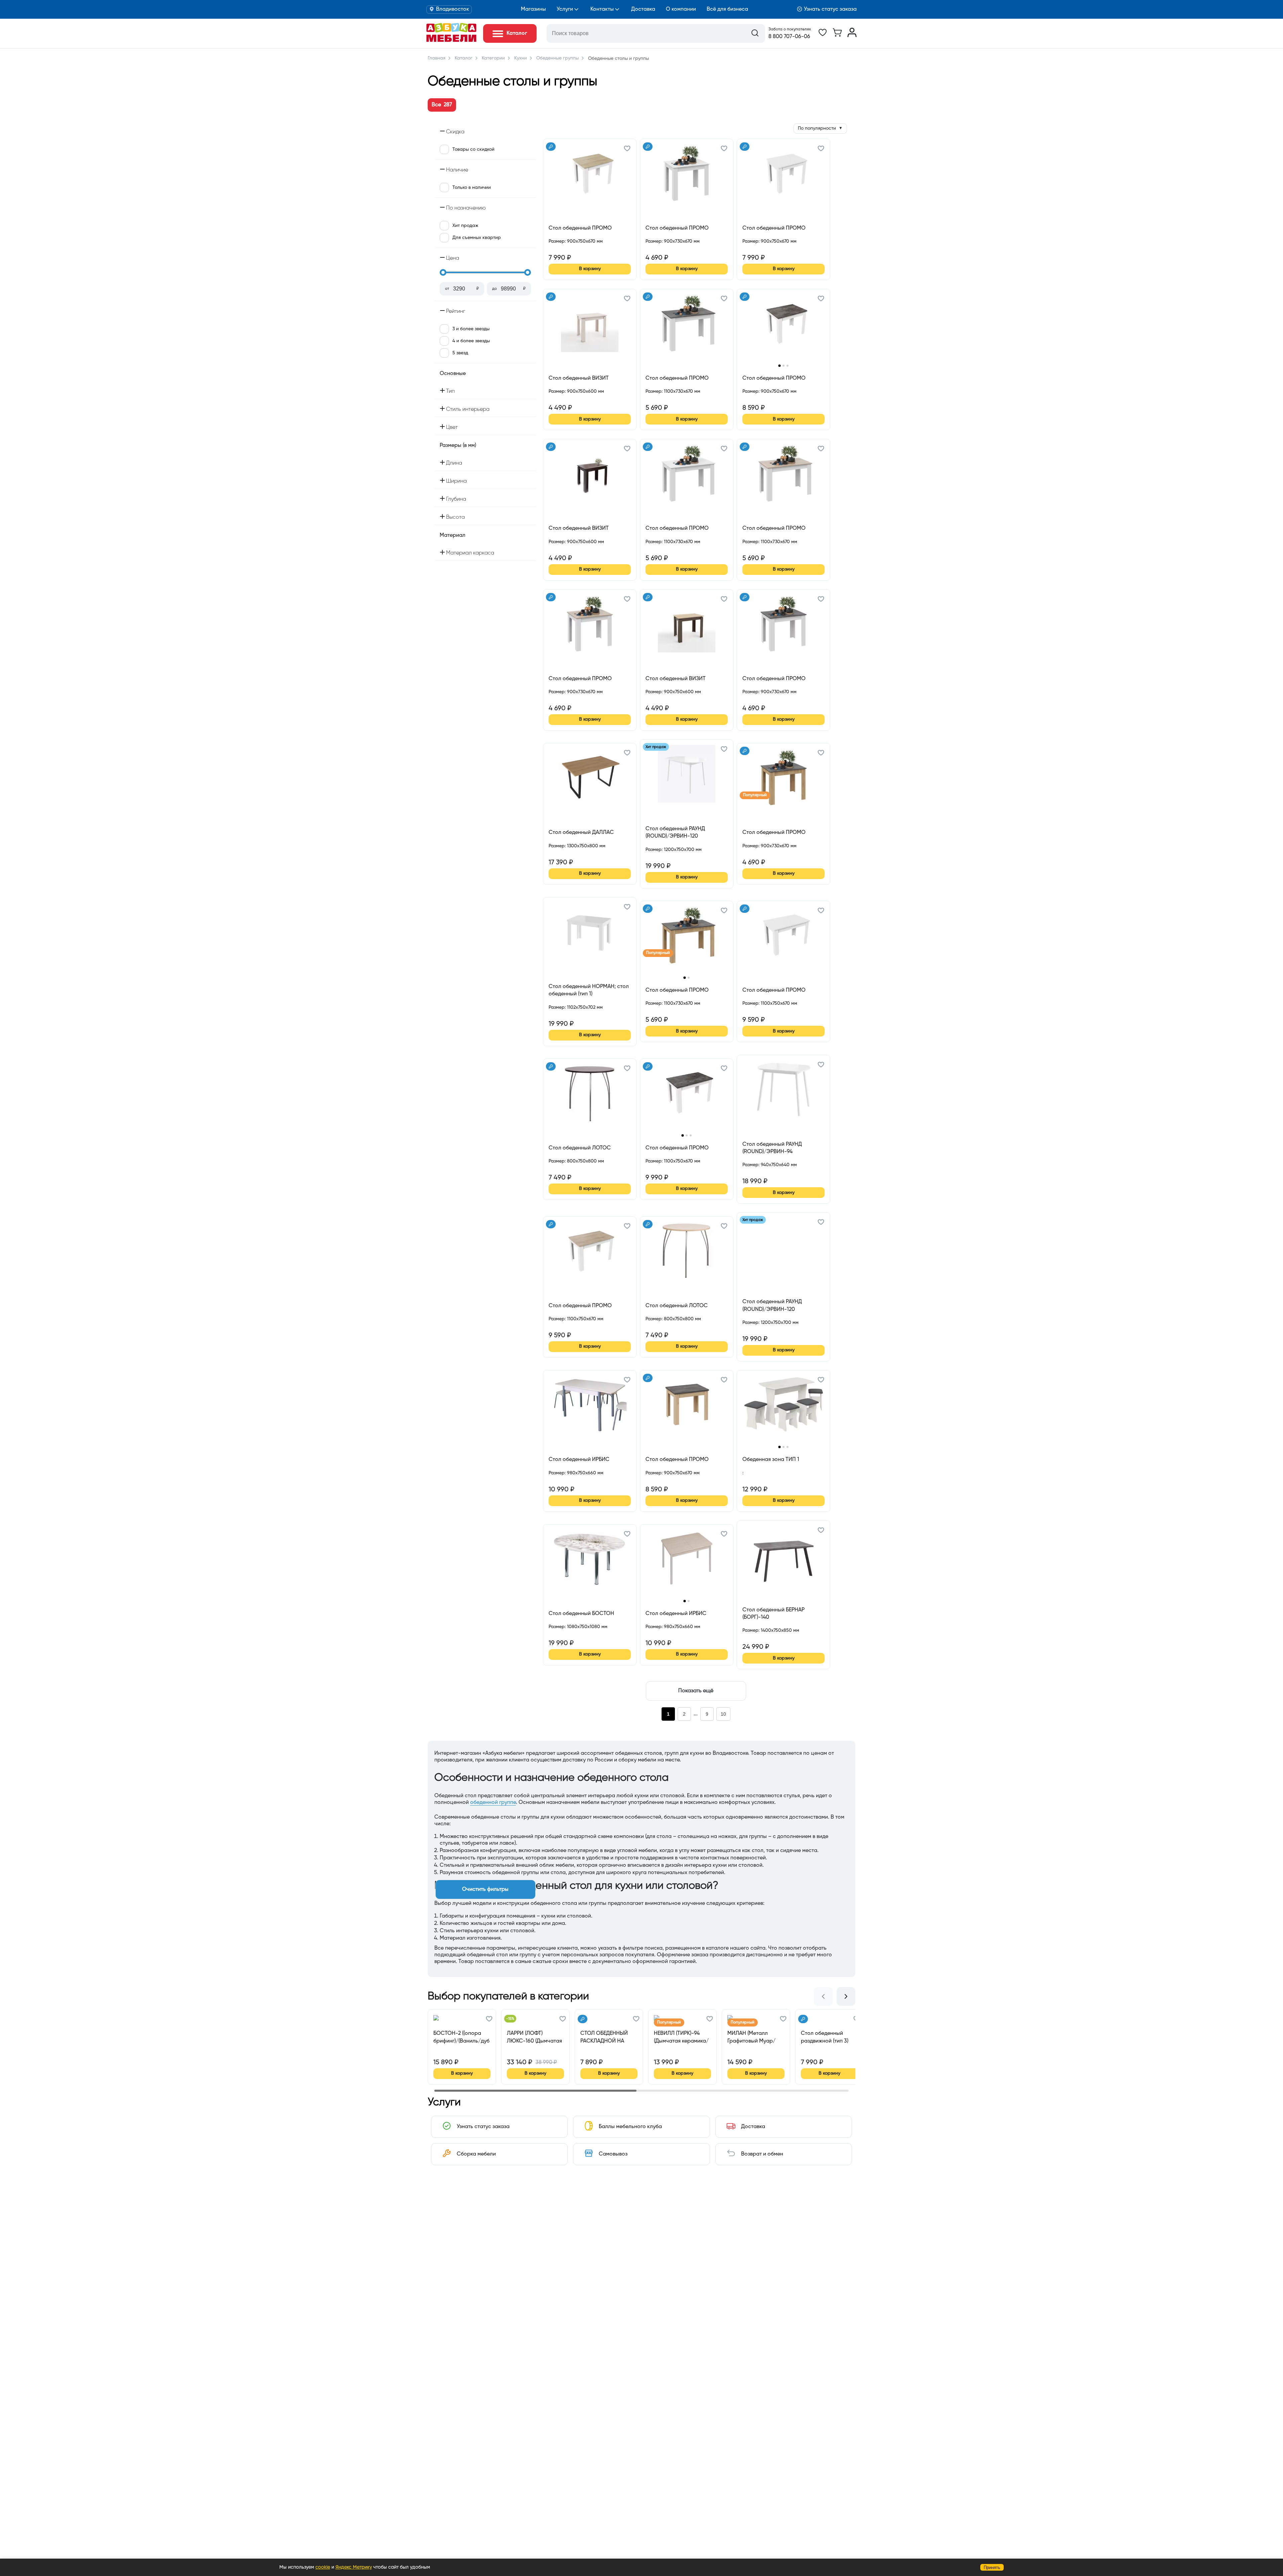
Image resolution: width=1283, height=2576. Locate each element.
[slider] (443, 272)
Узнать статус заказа (830, 9)
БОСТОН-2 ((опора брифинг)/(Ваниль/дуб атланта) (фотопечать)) (461, 2037)
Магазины (533, 9)
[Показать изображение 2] (783, 366)
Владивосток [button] (453, 9)
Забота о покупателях (790, 29)
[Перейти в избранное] (823, 36)
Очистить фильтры (485, 1889)
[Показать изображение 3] (788, 366)
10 (723, 1714)
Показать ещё (696, 1691)
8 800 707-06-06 (789, 37)
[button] (627, 149)
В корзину (590, 269)
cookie (323, 2567)
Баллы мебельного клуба (630, 2127)
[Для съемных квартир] (551, 147)
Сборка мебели (476, 2154)
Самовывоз (613, 2154)
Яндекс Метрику (354, 2567)
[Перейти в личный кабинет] (852, 36)
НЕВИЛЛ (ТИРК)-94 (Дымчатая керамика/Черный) (681, 2037)
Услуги (565, 9)
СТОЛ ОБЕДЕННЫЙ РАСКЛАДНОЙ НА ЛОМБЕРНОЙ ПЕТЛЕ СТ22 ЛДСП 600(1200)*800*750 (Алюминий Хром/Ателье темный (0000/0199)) (605, 2037)
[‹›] (783, 328)
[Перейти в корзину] (837, 36)
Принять (992, 2567)
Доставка (643, 9)
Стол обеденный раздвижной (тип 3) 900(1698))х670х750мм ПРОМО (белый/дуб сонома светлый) (828, 2037)
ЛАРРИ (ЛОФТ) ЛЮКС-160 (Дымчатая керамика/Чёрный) (534, 2037)
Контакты (602, 9)
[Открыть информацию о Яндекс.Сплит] (573, 249)
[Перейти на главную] (451, 40)
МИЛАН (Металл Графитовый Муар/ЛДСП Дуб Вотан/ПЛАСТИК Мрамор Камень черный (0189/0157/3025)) (751, 2037)
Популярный (755, 795)
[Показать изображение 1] (779, 365)
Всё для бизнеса (727, 9)
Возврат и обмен (762, 2154)
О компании (681, 9)
